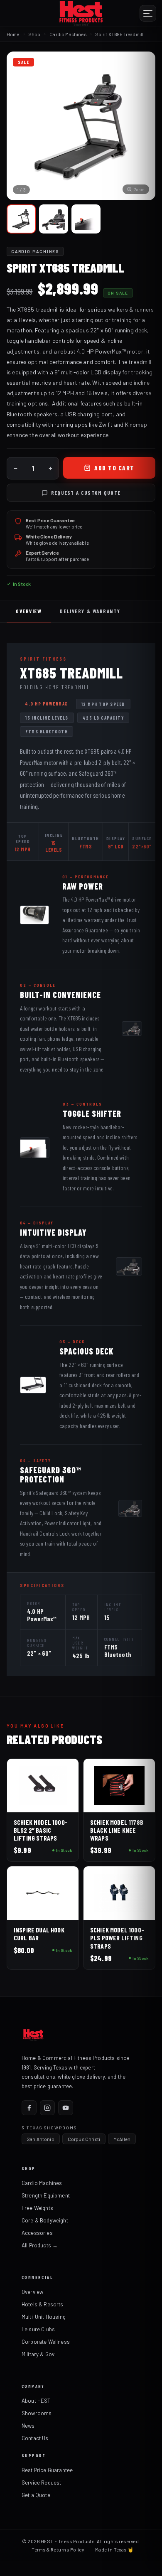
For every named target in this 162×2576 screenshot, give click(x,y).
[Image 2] (54, 219)
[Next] (142, 126)
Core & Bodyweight (45, 2220)
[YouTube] (66, 2108)
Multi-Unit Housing (44, 2317)
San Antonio (41, 2139)
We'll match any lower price (54, 527)
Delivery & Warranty (90, 611)
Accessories (37, 2233)
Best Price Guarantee (47, 2470)
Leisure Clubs (38, 2329)
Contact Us (35, 2438)
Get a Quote (36, 2495)
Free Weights (37, 2208)
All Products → (40, 2245)
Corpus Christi (84, 2139)
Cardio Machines (42, 2183)
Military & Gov (38, 2354)
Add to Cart (114, 468)
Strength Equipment (46, 2195)
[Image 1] (21, 219)
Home (13, 34)
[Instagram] (47, 2108)
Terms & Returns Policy (58, 2549)
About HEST (36, 2401)
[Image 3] (86, 219)
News (28, 2426)
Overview (29, 611)
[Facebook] (29, 2108)
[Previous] (20, 126)
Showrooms (37, 2413)
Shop (35, 34)
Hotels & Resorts (43, 2304)
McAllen (122, 2139)
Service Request (41, 2483)
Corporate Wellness (46, 2342)
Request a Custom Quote (86, 493)
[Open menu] (148, 13)
